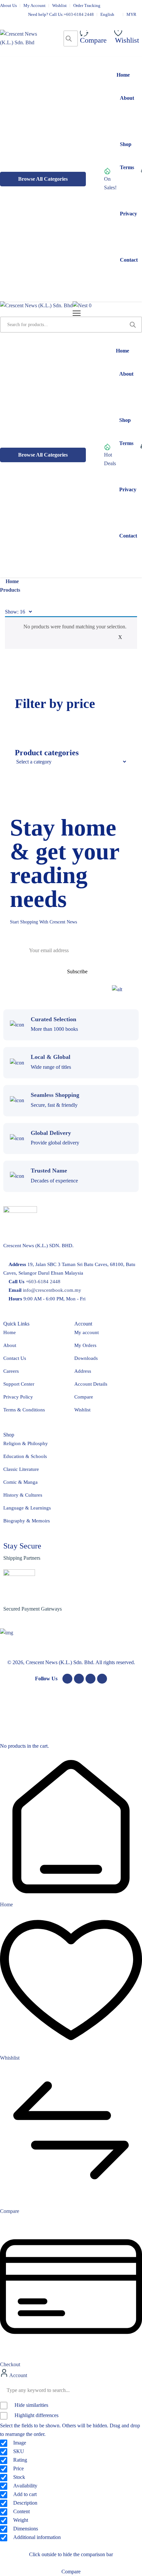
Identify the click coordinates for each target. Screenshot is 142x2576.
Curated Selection (53, 1019)
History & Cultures (23, 1495)
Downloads (86, 1358)
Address (83, 1371)
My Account (35, 5)
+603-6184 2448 (79, 14)
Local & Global (51, 1057)
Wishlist (59, 5)
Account (18, 2375)
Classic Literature (21, 1469)
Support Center (19, 1384)
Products (10, 590)
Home (12, 581)
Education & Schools (25, 1456)
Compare (84, 1397)
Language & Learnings (27, 1508)
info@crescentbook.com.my (52, 1290)
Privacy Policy (18, 1397)
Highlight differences (36, 2415)
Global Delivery (51, 1133)
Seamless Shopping (55, 1095)
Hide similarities (31, 2405)
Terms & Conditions (24, 1410)
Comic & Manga (20, 1482)
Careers (11, 1371)
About (10, 1345)
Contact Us (15, 1358)
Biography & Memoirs (27, 1521)
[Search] (69, 38)
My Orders (85, 1345)
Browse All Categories (43, 179)
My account (87, 1332)
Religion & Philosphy (26, 1443)
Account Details (91, 1384)
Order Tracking (87, 5)
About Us (8, 5)
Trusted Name (49, 1171)
